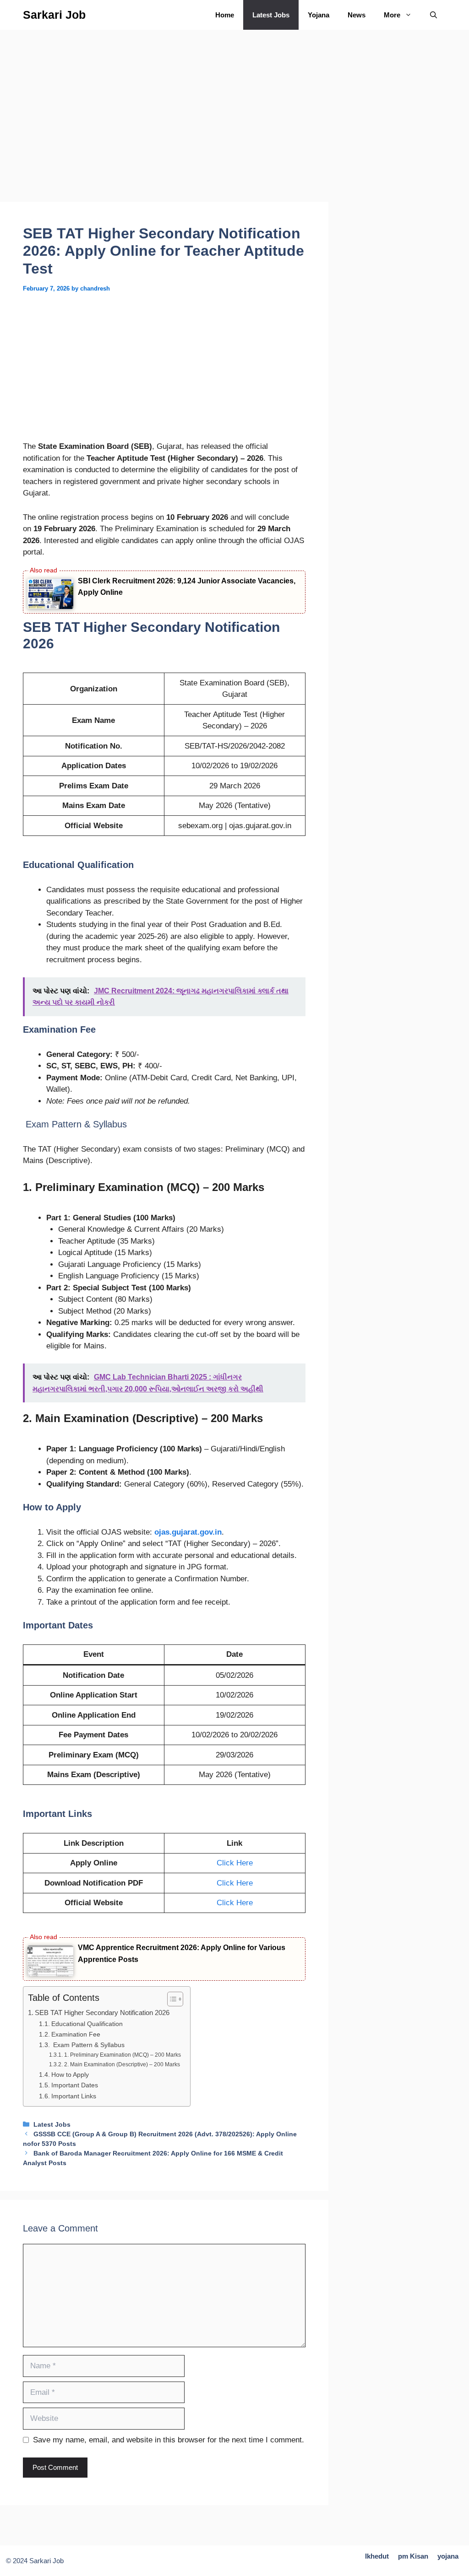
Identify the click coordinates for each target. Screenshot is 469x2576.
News (357, 15)
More (392, 15)
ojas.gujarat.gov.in (188, 1532)
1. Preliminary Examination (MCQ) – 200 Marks (122, 2055)
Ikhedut (377, 2556)
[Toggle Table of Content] (171, 1999)
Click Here (235, 1863)
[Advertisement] (164, 134)
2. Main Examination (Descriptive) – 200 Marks (122, 2064)
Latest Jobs (271, 15)
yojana (448, 2556)
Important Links (74, 2096)
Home (225, 15)
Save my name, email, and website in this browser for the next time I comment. (169, 2440)
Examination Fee (76, 2034)
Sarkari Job (54, 15)
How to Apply (70, 2075)
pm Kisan (413, 2556)
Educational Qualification (87, 2024)
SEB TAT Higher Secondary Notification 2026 (102, 2013)
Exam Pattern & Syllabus (88, 2045)
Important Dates (75, 2085)
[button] (434, 15)
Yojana (319, 15)
